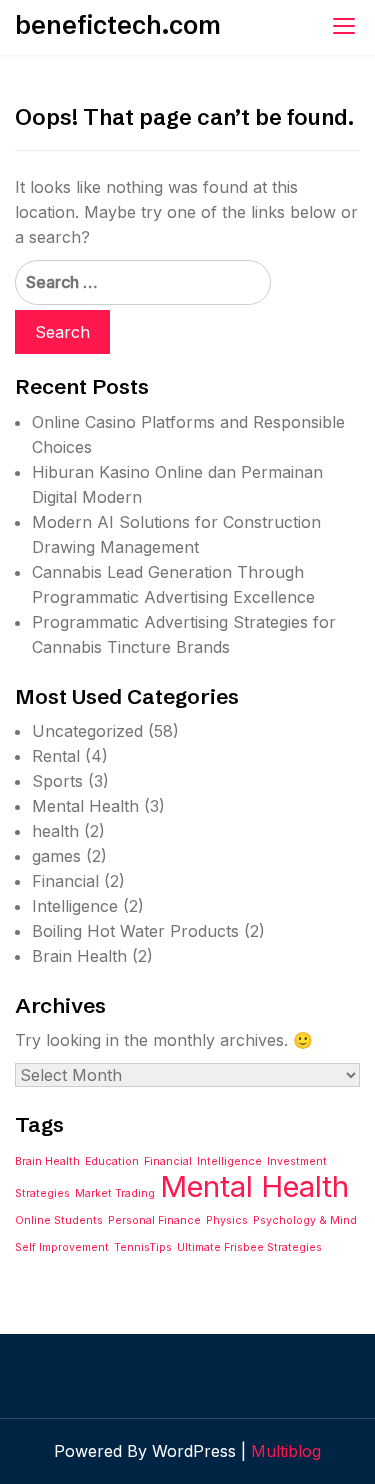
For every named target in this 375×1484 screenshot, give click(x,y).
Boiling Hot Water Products (135, 931)
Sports (57, 781)
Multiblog (286, 1451)
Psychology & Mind (305, 1220)
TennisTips (143, 1247)
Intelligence (75, 906)
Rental (56, 756)
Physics (227, 1220)
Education (112, 1161)
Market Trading (115, 1193)
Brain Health (79, 956)
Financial (65, 881)
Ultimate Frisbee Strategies (249, 1247)
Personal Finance (154, 1220)
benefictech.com (118, 25)
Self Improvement (62, 1247)
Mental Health (85, 806)
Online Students (59, 1220)
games (56, 856)
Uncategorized (87, 731)
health (55, 831)
